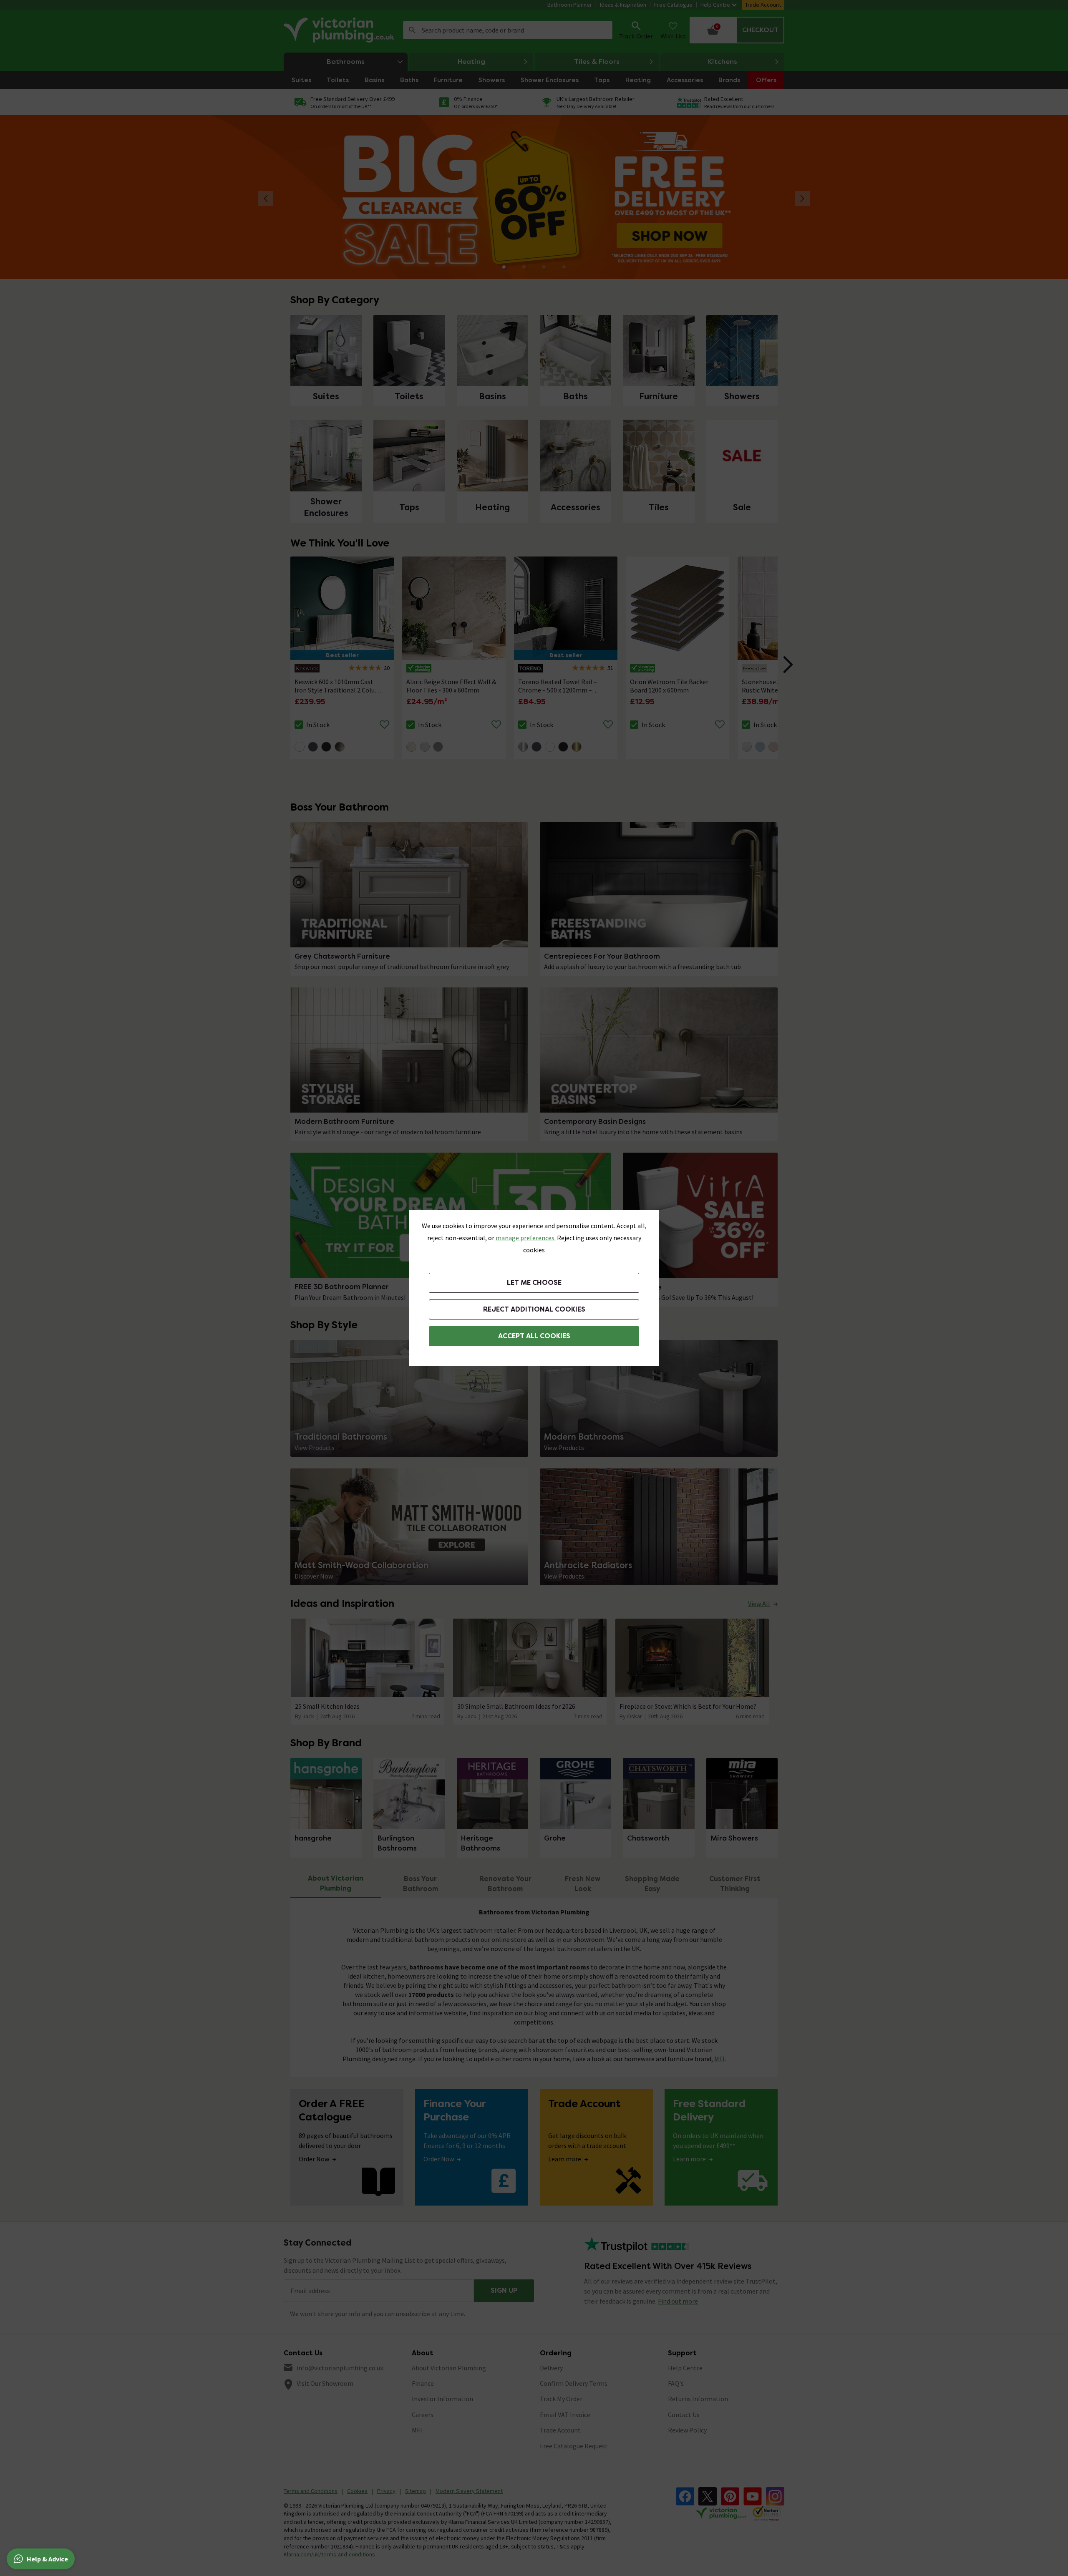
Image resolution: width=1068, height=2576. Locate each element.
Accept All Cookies (534, 1336)
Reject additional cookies (534, 1309)
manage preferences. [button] (526, 1238)
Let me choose (534, 1283)
